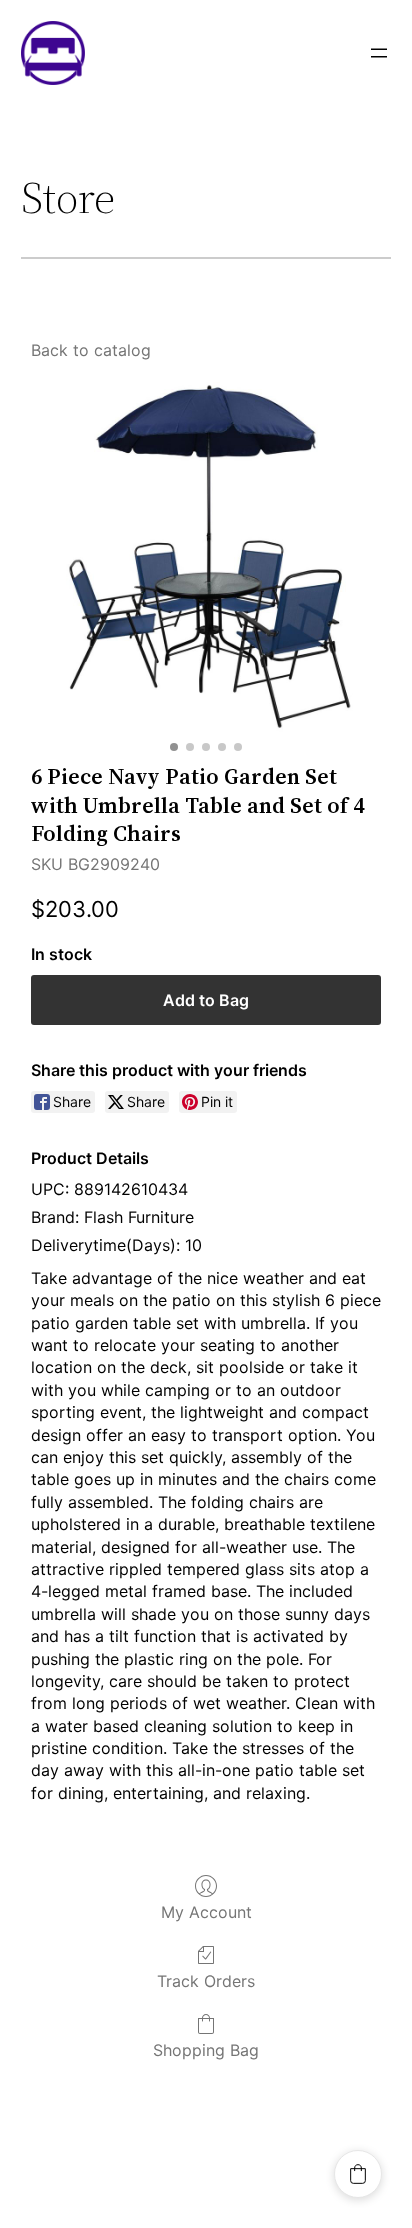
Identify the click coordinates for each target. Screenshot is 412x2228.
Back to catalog (91, 350)
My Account (206, 1912)
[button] (358, 2174)
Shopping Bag (206, 2050)
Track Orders (206, 1981)
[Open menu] (379, 53)
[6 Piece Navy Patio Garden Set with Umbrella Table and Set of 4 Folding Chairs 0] (206, 556)
